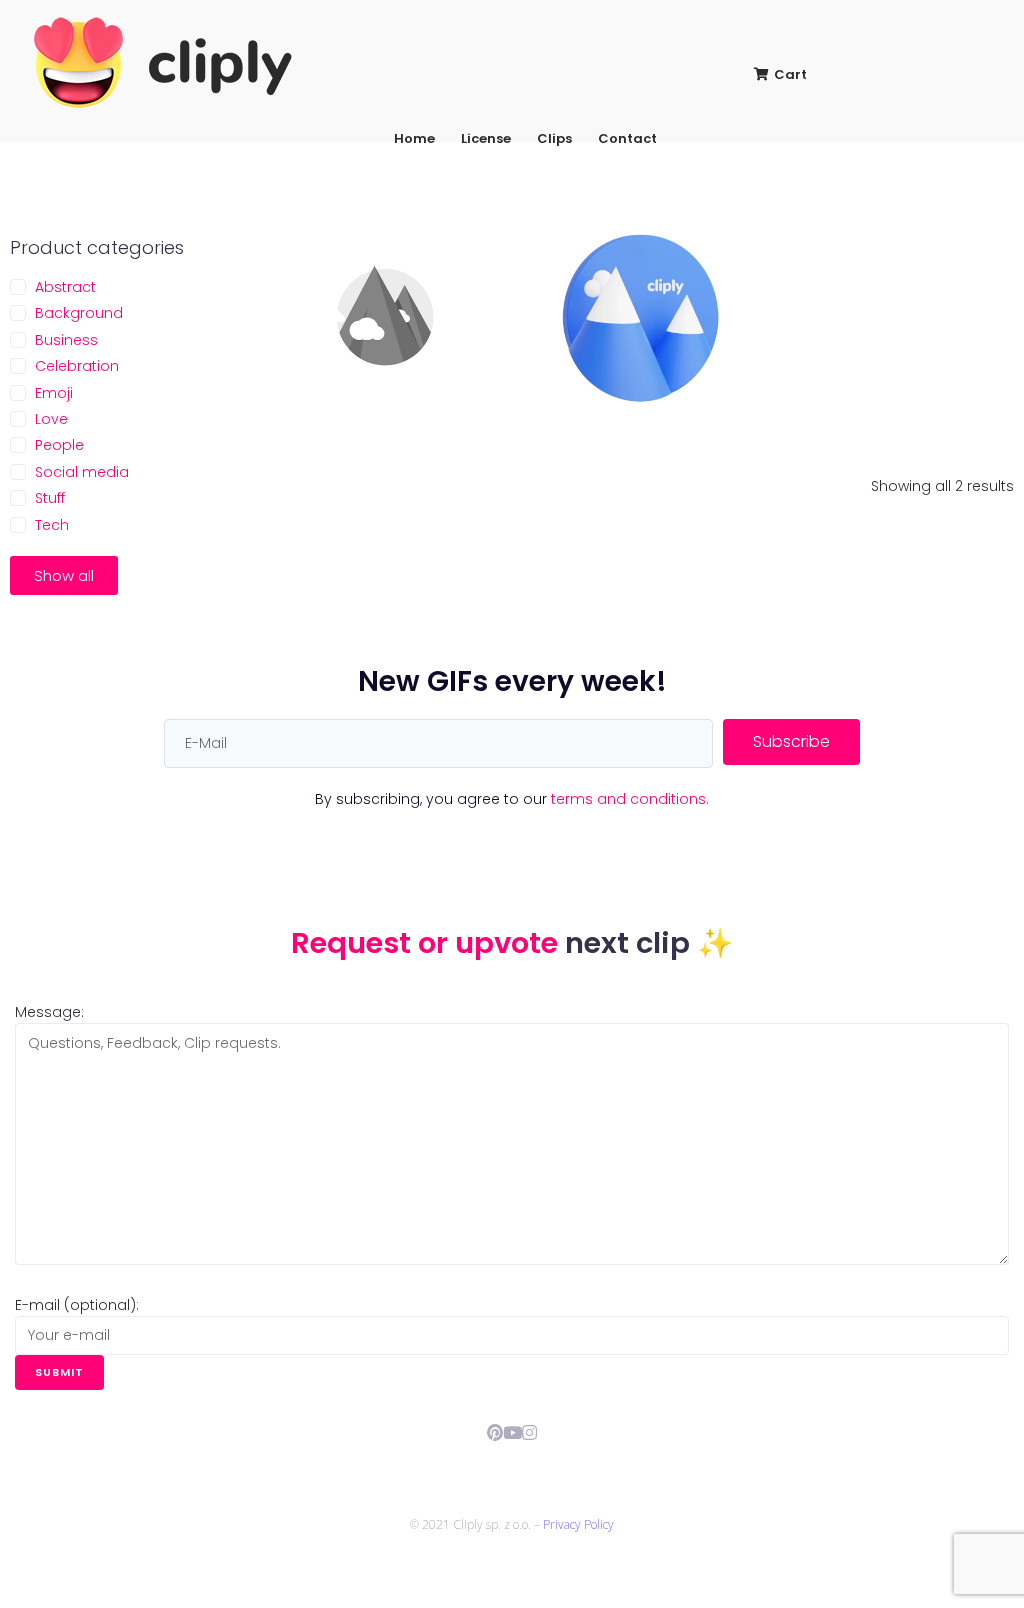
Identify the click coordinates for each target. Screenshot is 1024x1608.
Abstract (65, 287)
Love (51, 419)
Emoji (54, 393)
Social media (82, 472)
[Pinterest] (495, 1432)
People (59, 445)
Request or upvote (428, 943)
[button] (64, 575)
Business (66, 340)
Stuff (50, 498)
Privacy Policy (578, 1524)
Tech (52, 525)
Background (79, 313)
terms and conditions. (630, 799)
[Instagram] (529, 1432)
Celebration (77, 366)
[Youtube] (512, 1432)
